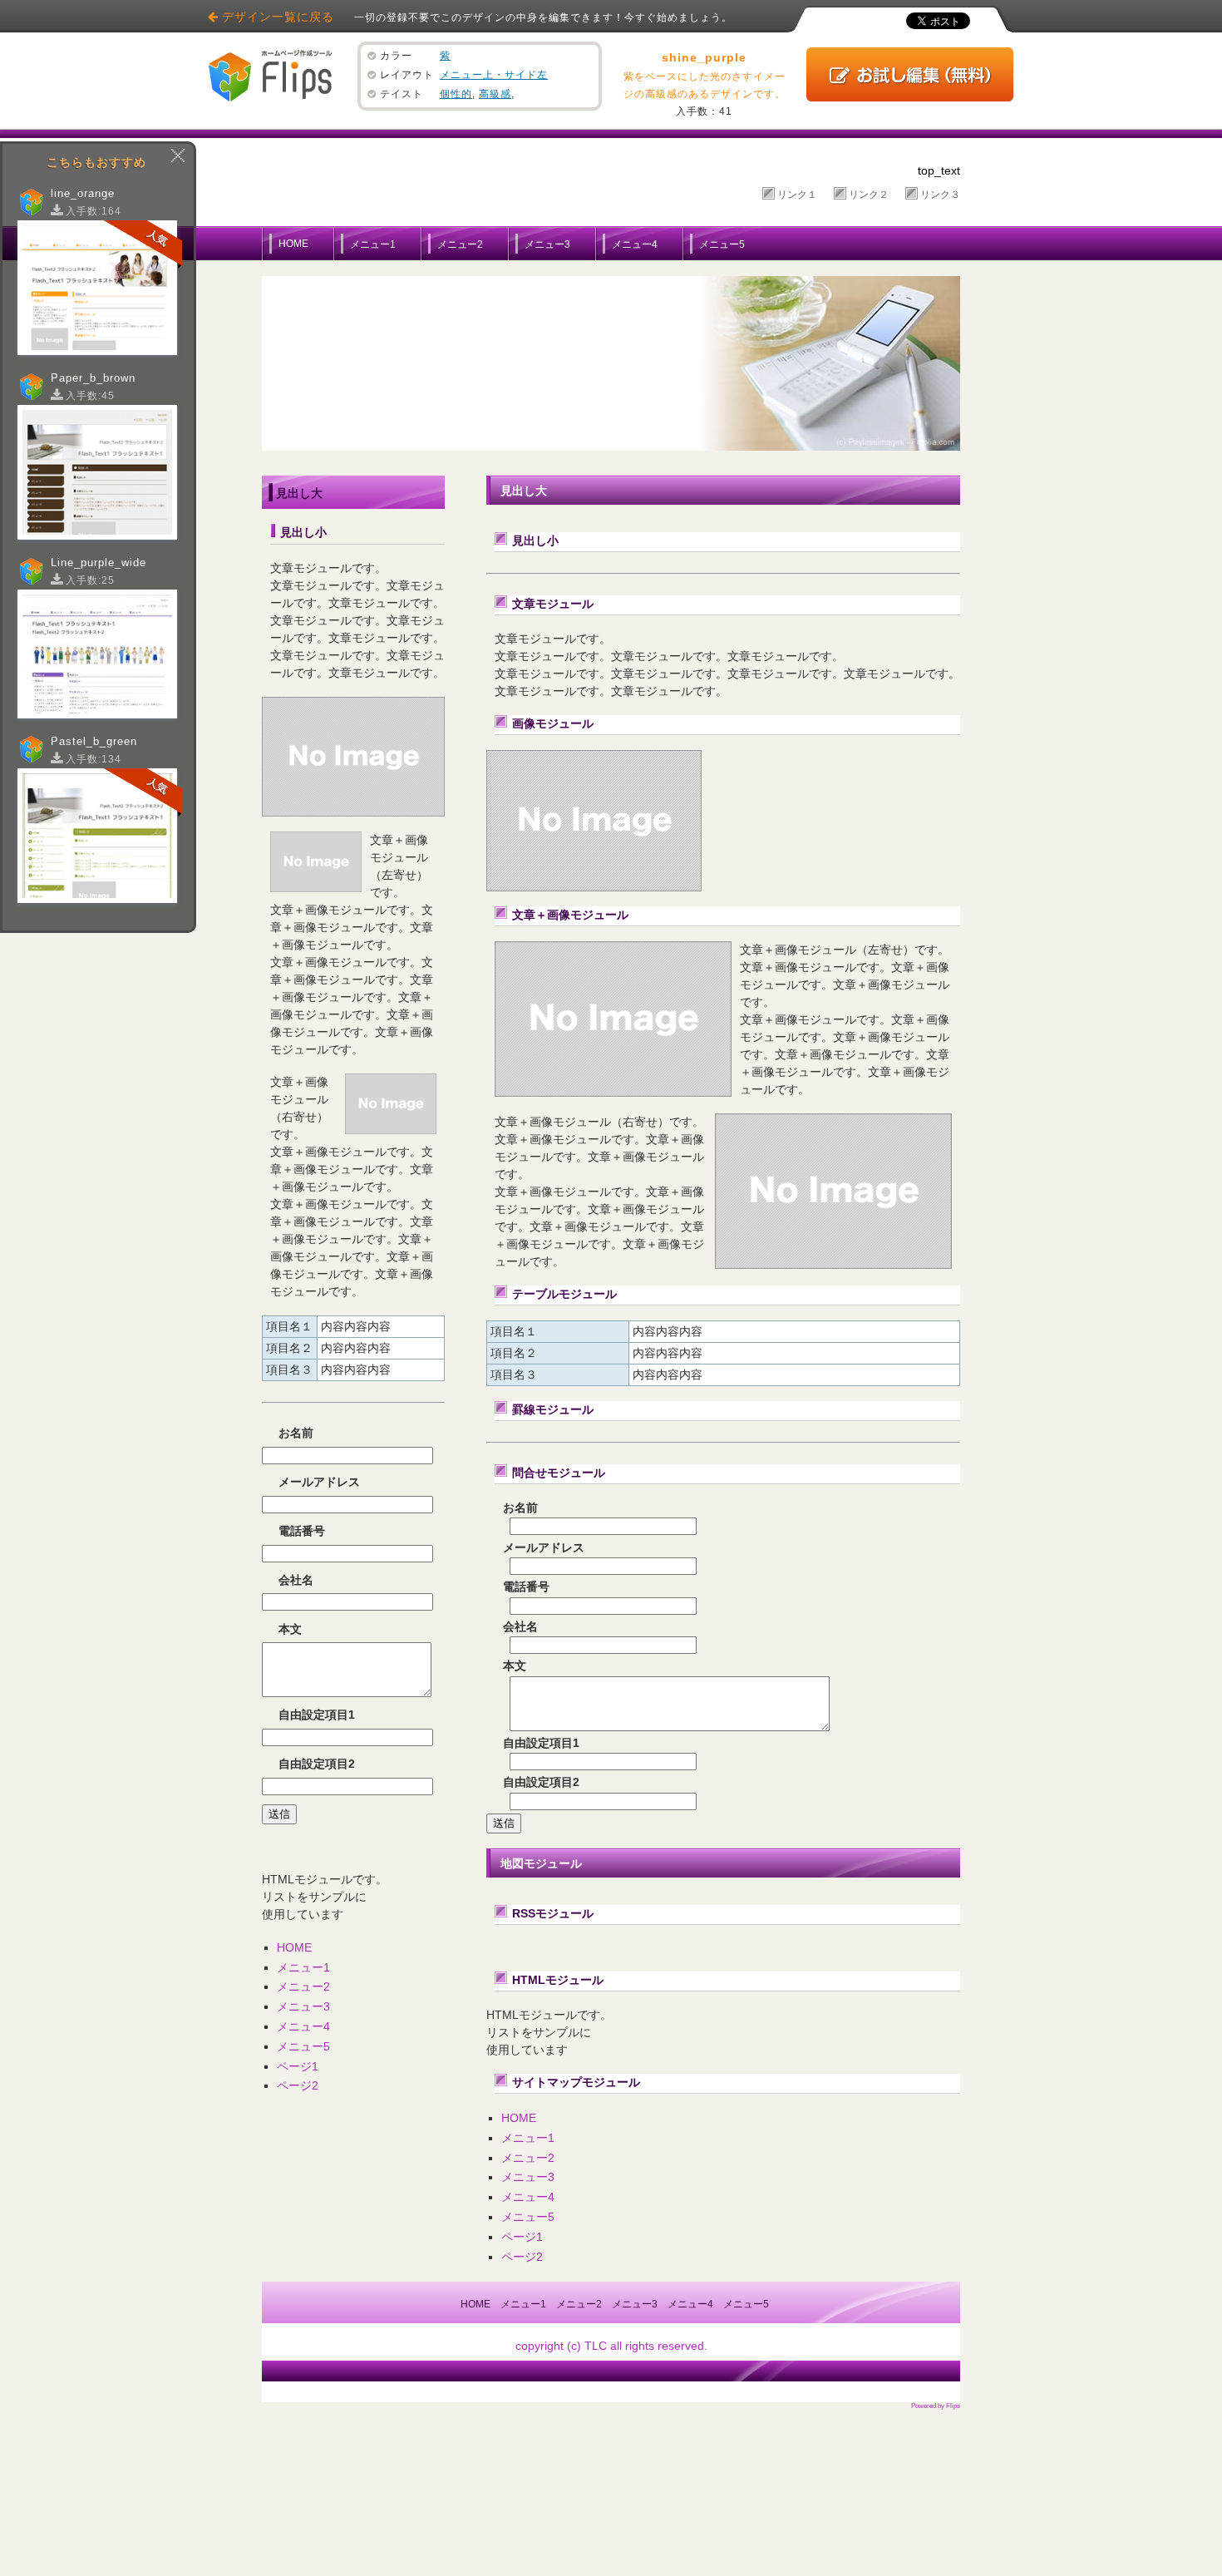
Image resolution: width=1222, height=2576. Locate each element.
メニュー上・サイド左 (494, 75)
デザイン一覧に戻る (278, 17)
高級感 (495, 94)
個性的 (456, 94)
